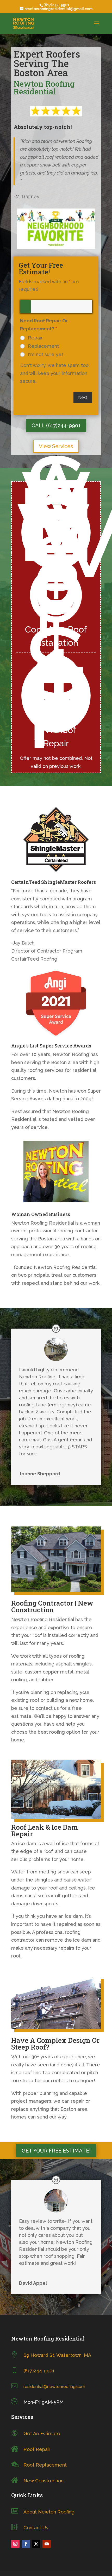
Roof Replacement (45, 2465)
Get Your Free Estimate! (56, 2151)
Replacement (43, 346)
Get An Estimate (42, 2433)
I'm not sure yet (46, 355)
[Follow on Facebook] (26, 2544)
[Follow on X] (36, 2544)
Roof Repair (37, 2449)
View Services (56, 446)
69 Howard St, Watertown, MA (57, 2355)
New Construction (43, 2481)
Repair (35, 338)
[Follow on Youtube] (47, 2544)
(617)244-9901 (39, 2371)
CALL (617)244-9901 (56, 426)
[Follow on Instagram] (15, 2544)
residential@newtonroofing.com (54, 2387)
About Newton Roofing (49, 2512)
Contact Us (36, 2528)
